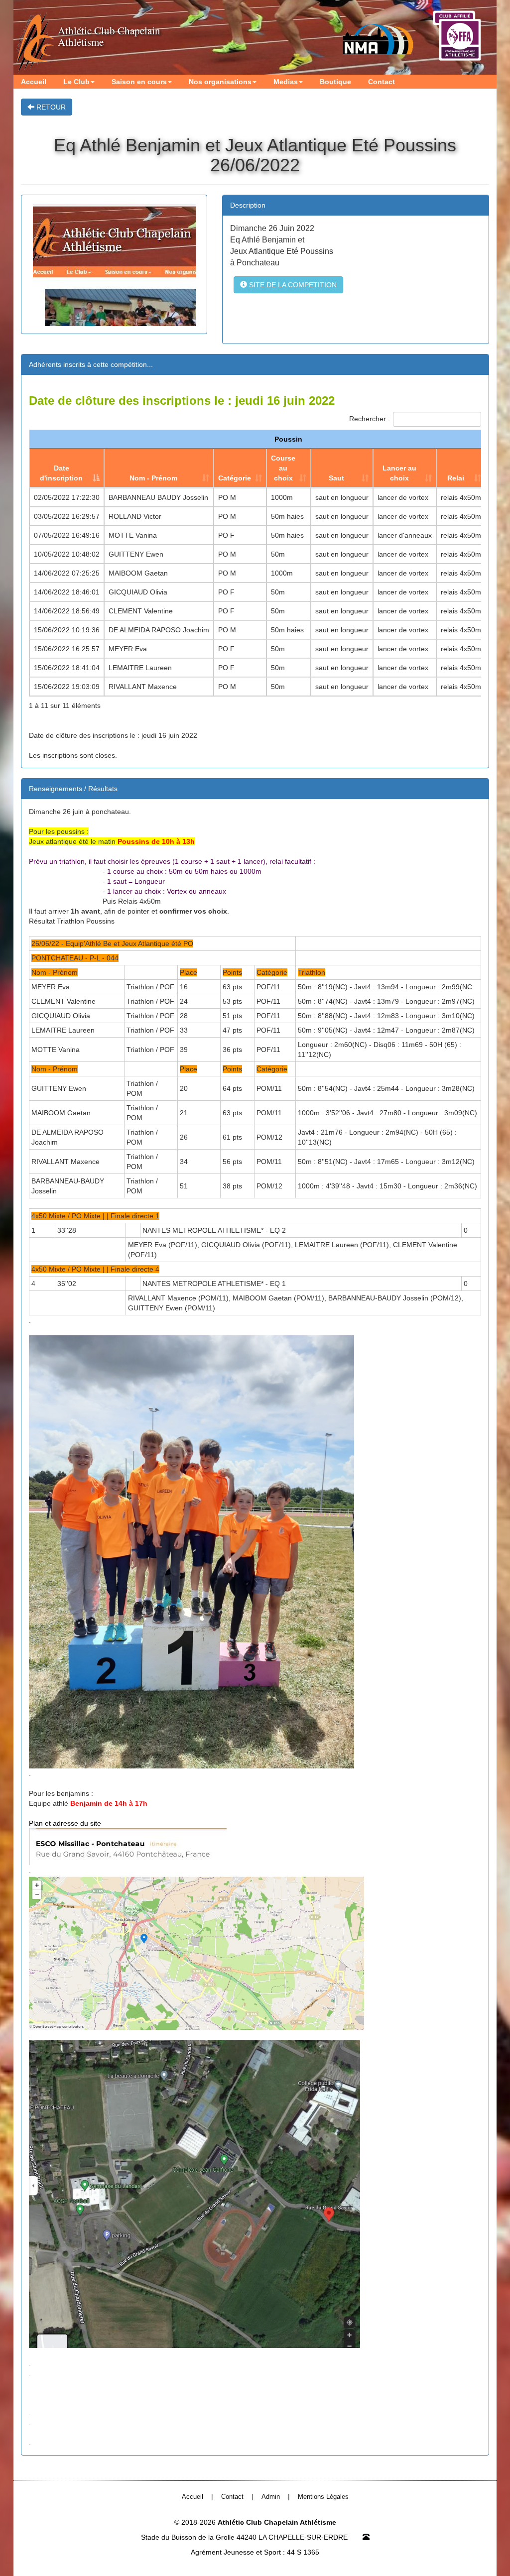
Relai (456, 478)
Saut (336, 478)
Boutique (335, 82)
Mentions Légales (323, 2497)
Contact (382, 82)
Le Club (76, 82)
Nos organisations (220, 82)
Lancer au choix (399, 473)
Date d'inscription (61, 473)
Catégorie (235, 478)
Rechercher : (370, 418)
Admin (271, 2497)
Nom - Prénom (153, 478)
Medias (286, 82)
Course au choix (283, 468)
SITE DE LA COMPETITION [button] (292, 285)
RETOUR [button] (50, 107)
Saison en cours (139, 82)
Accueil (34, 82)
